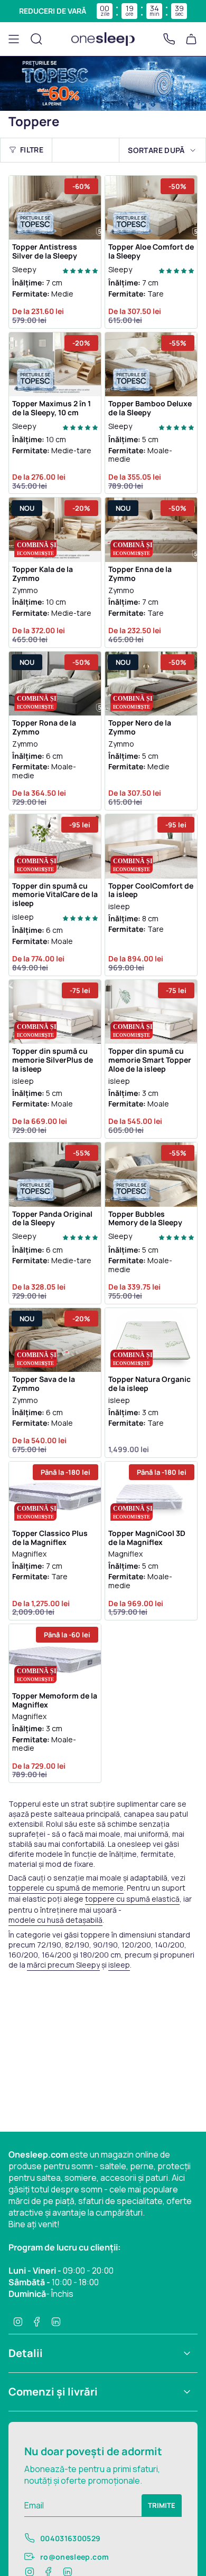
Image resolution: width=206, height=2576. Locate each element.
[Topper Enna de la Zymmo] (151, 530)
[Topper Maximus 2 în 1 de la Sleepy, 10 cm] (55, 365)
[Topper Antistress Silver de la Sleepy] (55, 208)
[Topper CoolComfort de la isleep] (151, 846)
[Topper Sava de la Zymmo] (55, 1340)
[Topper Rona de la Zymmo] (55, 684)
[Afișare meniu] (14, 39)
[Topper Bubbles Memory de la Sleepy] (151, 1175)
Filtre (32, 150)
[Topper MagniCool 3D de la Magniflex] (151, 1494)
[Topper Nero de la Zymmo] (151, 684)
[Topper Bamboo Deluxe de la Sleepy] (151, 365)
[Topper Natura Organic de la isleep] (151, 1340)
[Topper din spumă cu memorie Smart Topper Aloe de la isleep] (151, 1012)
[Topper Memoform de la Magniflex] (55, 1656)
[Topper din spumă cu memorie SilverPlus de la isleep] (55, 1012)
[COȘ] (191, 39)
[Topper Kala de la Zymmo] (55, 530)
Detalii (26, 2353)
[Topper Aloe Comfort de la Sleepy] (151, 208)
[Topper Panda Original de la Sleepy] (55, 1175)
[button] (80, 270)
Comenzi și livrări (53, 2392)
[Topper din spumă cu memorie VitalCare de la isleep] (55, 846)
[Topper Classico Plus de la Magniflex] (55, 1494)
